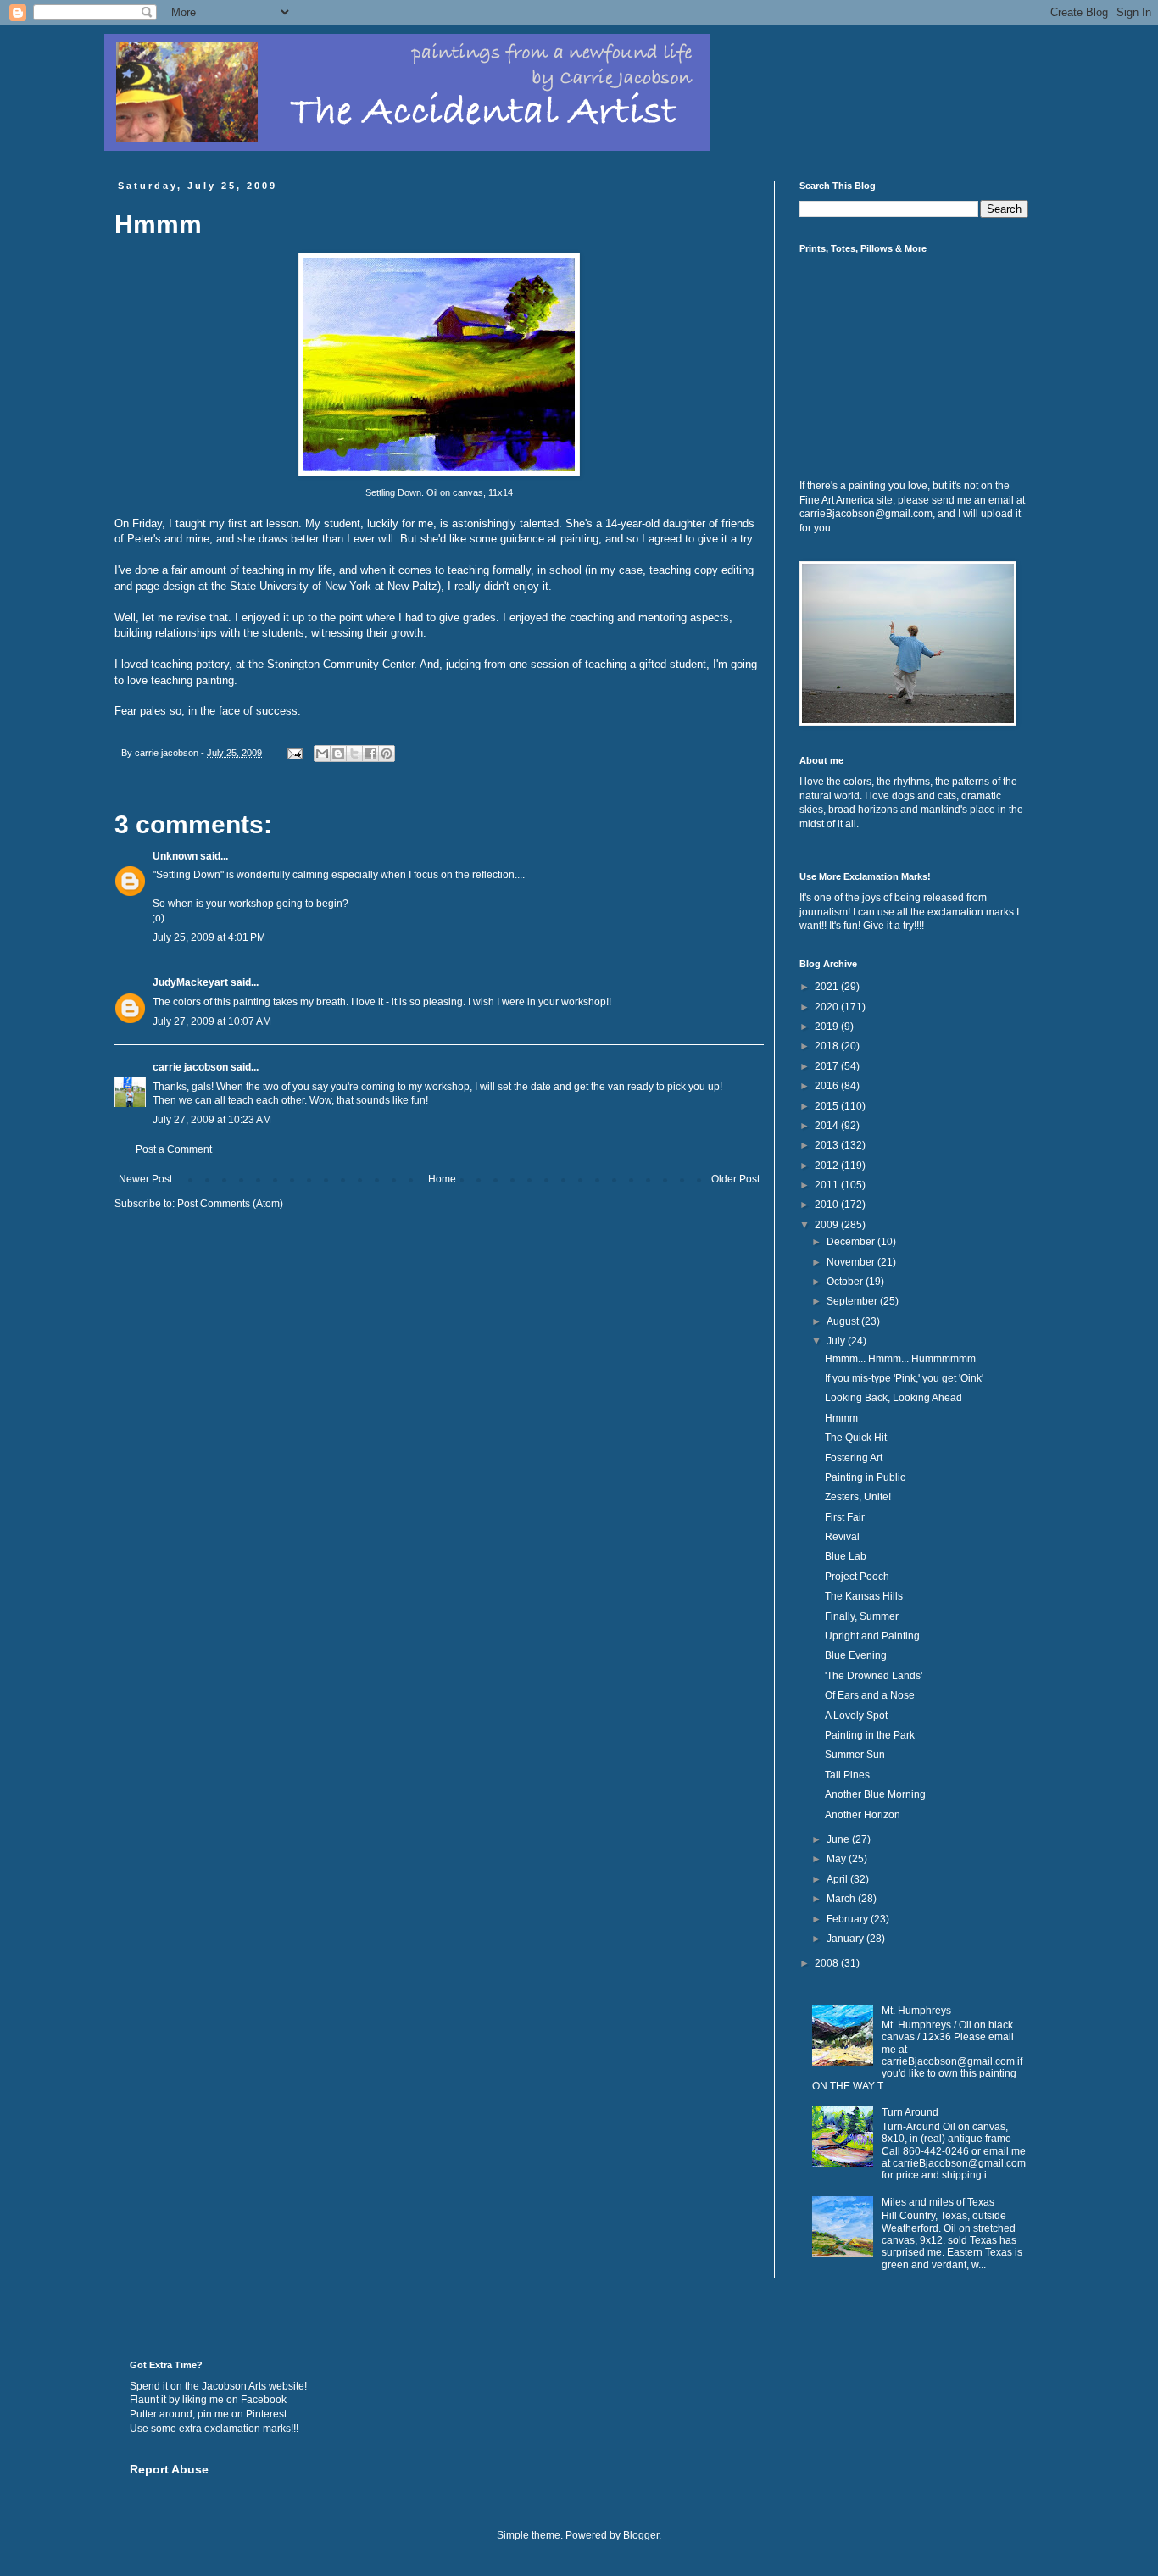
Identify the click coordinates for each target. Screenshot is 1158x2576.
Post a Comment (174, 1149)
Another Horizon (863, 1815)
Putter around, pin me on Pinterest (208, 2414)
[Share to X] (354, 754)
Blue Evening (856, 1655)
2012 (828, 1166)
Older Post (735, 1179)
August (844, 1321)
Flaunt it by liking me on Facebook (208, 2400)
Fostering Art (854, 1458)
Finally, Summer (862, 1616)
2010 (828, 1205)
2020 (828, 1007)
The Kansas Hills (864, 1596)
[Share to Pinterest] (387, 754)
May (838, 1859)
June (839, 1839)
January (846, 1939)
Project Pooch (857, 1577)
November (852, 1262)
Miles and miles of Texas (938, 2202)
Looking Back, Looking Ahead (894, 1398)
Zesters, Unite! (858, 1497)
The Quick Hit (856, 1438)
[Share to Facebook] (370, 754)
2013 (828, 1145)
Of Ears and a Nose (870, 1695)
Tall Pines (847, 1775)
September (853, 1301)
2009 (828, 1225)
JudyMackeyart (190, 982)
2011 (828, 1185)
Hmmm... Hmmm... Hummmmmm (900, 1359)
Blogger (641, 2535)
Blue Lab (846, 1556)
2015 (828, 1106)
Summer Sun (855, 1755)
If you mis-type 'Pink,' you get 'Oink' (904, 1378)
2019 (828, 1027)
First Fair (845, 1517)
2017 (828, 1066)
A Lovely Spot (856, 1716)
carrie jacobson (190, 1067)
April (838, 1879)
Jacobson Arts (234, 2386)
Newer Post (145, 1179)
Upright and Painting (872, 1636)
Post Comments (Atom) (230, 1204)
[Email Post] (294, 753)
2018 (828, 1046)
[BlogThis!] (338, 754)
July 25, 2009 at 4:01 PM (209, 937)
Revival (842, 1537)
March (842, 1899)
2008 (828, 1963)
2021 (828, 987)
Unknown (175, 856)
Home (442, 1179)
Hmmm (841, 1418)
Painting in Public (865, 1477)
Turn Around (910, 2112)
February (849, 1919)
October (846, 1282)
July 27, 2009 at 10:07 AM (212, 1021)
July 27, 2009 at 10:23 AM (212, 1120)
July (837, 1341)
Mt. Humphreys (916, 2011)
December (852, 1242)
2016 (828, 1086)
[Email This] (322, 754)
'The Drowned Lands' (874, 1676)
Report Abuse (169, 2469)
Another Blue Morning (875, 1794)
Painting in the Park (870, 1735)
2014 (828, 1126)
